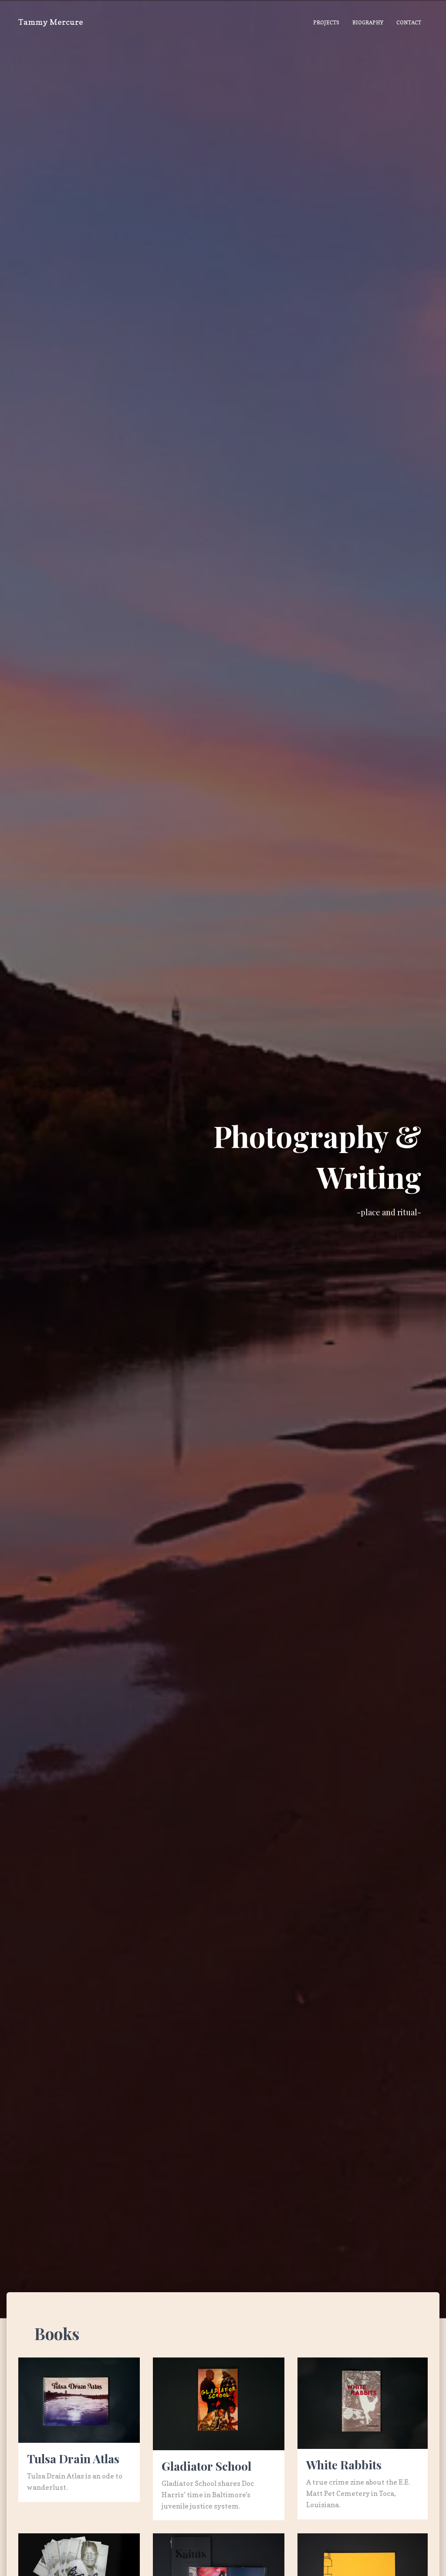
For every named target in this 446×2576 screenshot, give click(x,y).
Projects (326, 22)
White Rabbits (344, 2465)
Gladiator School (206, 2466)
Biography (368, 22)
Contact (409, 22)
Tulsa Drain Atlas (73, 2458)
